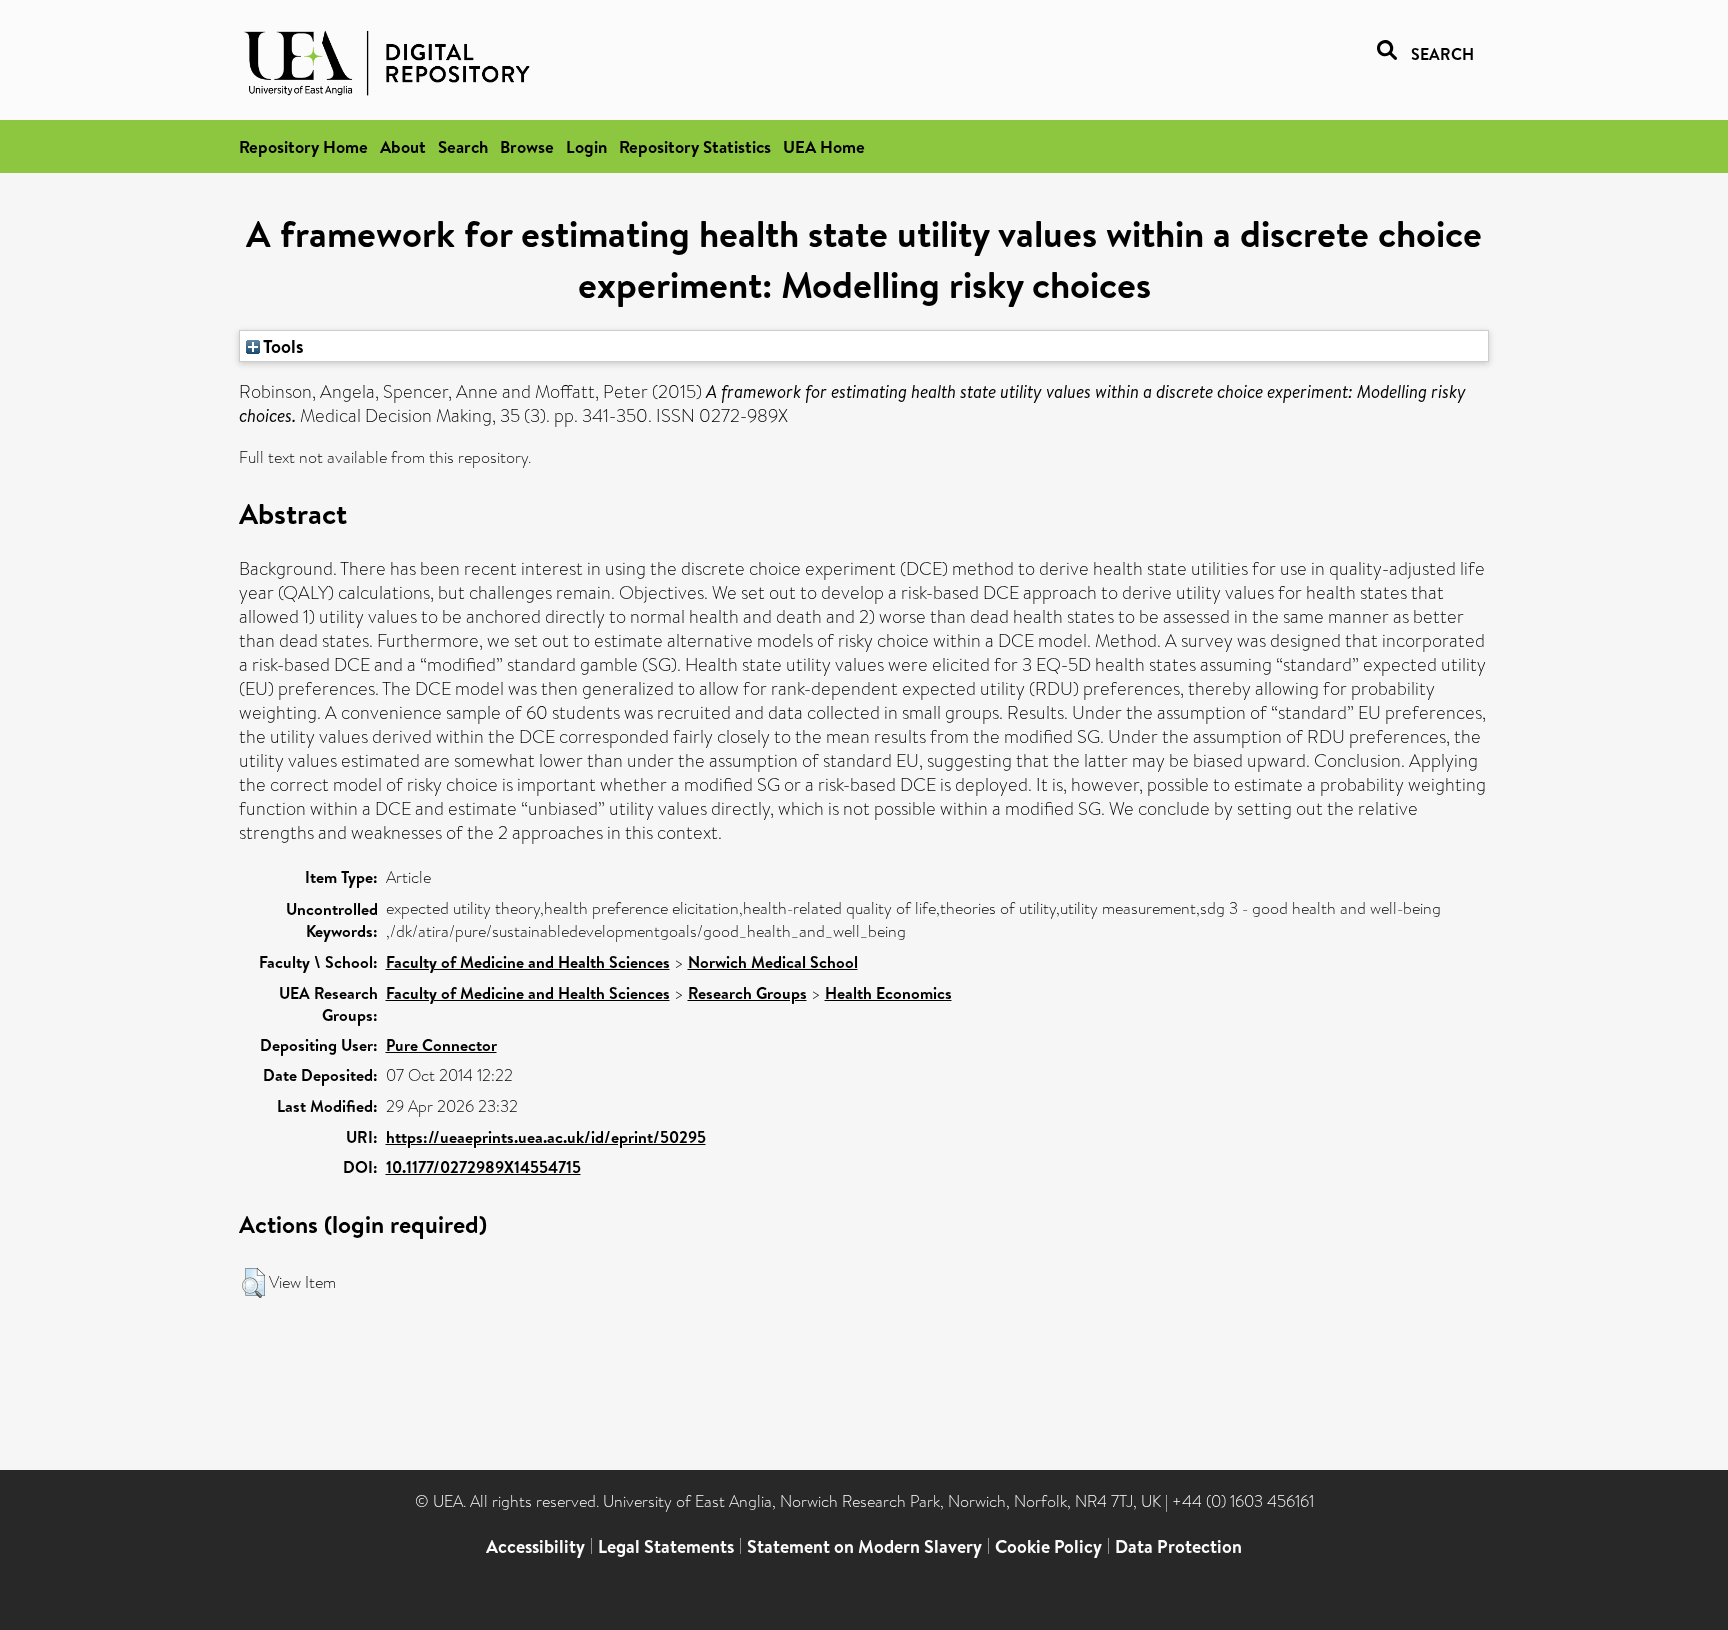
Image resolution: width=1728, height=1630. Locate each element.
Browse (527, 146)
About (403, 146)
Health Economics (888, 993)
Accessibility (535, 1546)
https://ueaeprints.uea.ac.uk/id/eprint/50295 (546, 1137)
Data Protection (1178, 1546)
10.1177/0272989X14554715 (483, 1167)
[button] (253, 1283)
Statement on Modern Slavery (864, 1546)
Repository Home (303, 146)
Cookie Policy (1048, 1546)
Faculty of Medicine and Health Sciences (528, 962)
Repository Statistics (695, 146)
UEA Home (824, 146)
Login (586, 146)
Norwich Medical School (773, 962)
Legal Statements (666, 1546)
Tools (282, 346)
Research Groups (747, 993)
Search (463, 146)
